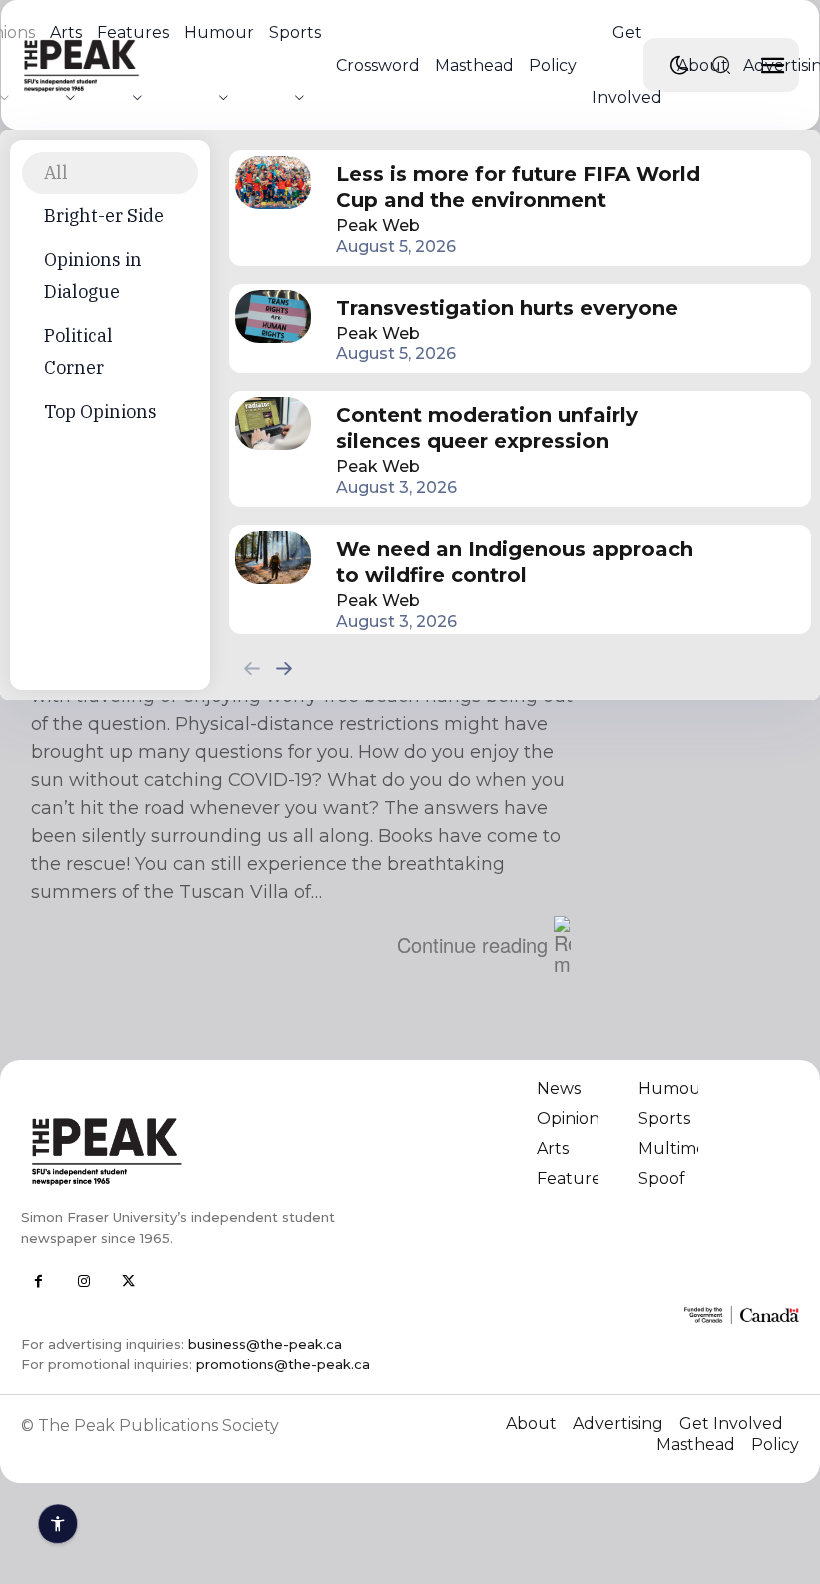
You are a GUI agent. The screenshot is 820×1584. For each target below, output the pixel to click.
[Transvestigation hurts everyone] (273, 316)
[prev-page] (252, 667)
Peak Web (378, 225)
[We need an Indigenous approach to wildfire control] (273, 557)
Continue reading (472, 944)
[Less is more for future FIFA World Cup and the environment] (273, 182)
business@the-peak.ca (265, 1344)
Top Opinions (100, 411)
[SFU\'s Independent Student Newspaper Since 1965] (208, 1150)
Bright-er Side (104, 215)
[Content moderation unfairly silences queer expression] (273, 423)
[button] (721, 65)
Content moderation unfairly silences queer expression (487, 428)
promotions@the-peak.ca (283, 1364)
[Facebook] (38, 1281)
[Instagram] (83, 1281)
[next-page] (284, 667)
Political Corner (78, 351)
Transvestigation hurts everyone (507, 308)
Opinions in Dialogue (93, 275)
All (56, 172)
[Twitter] (128, 1281)
